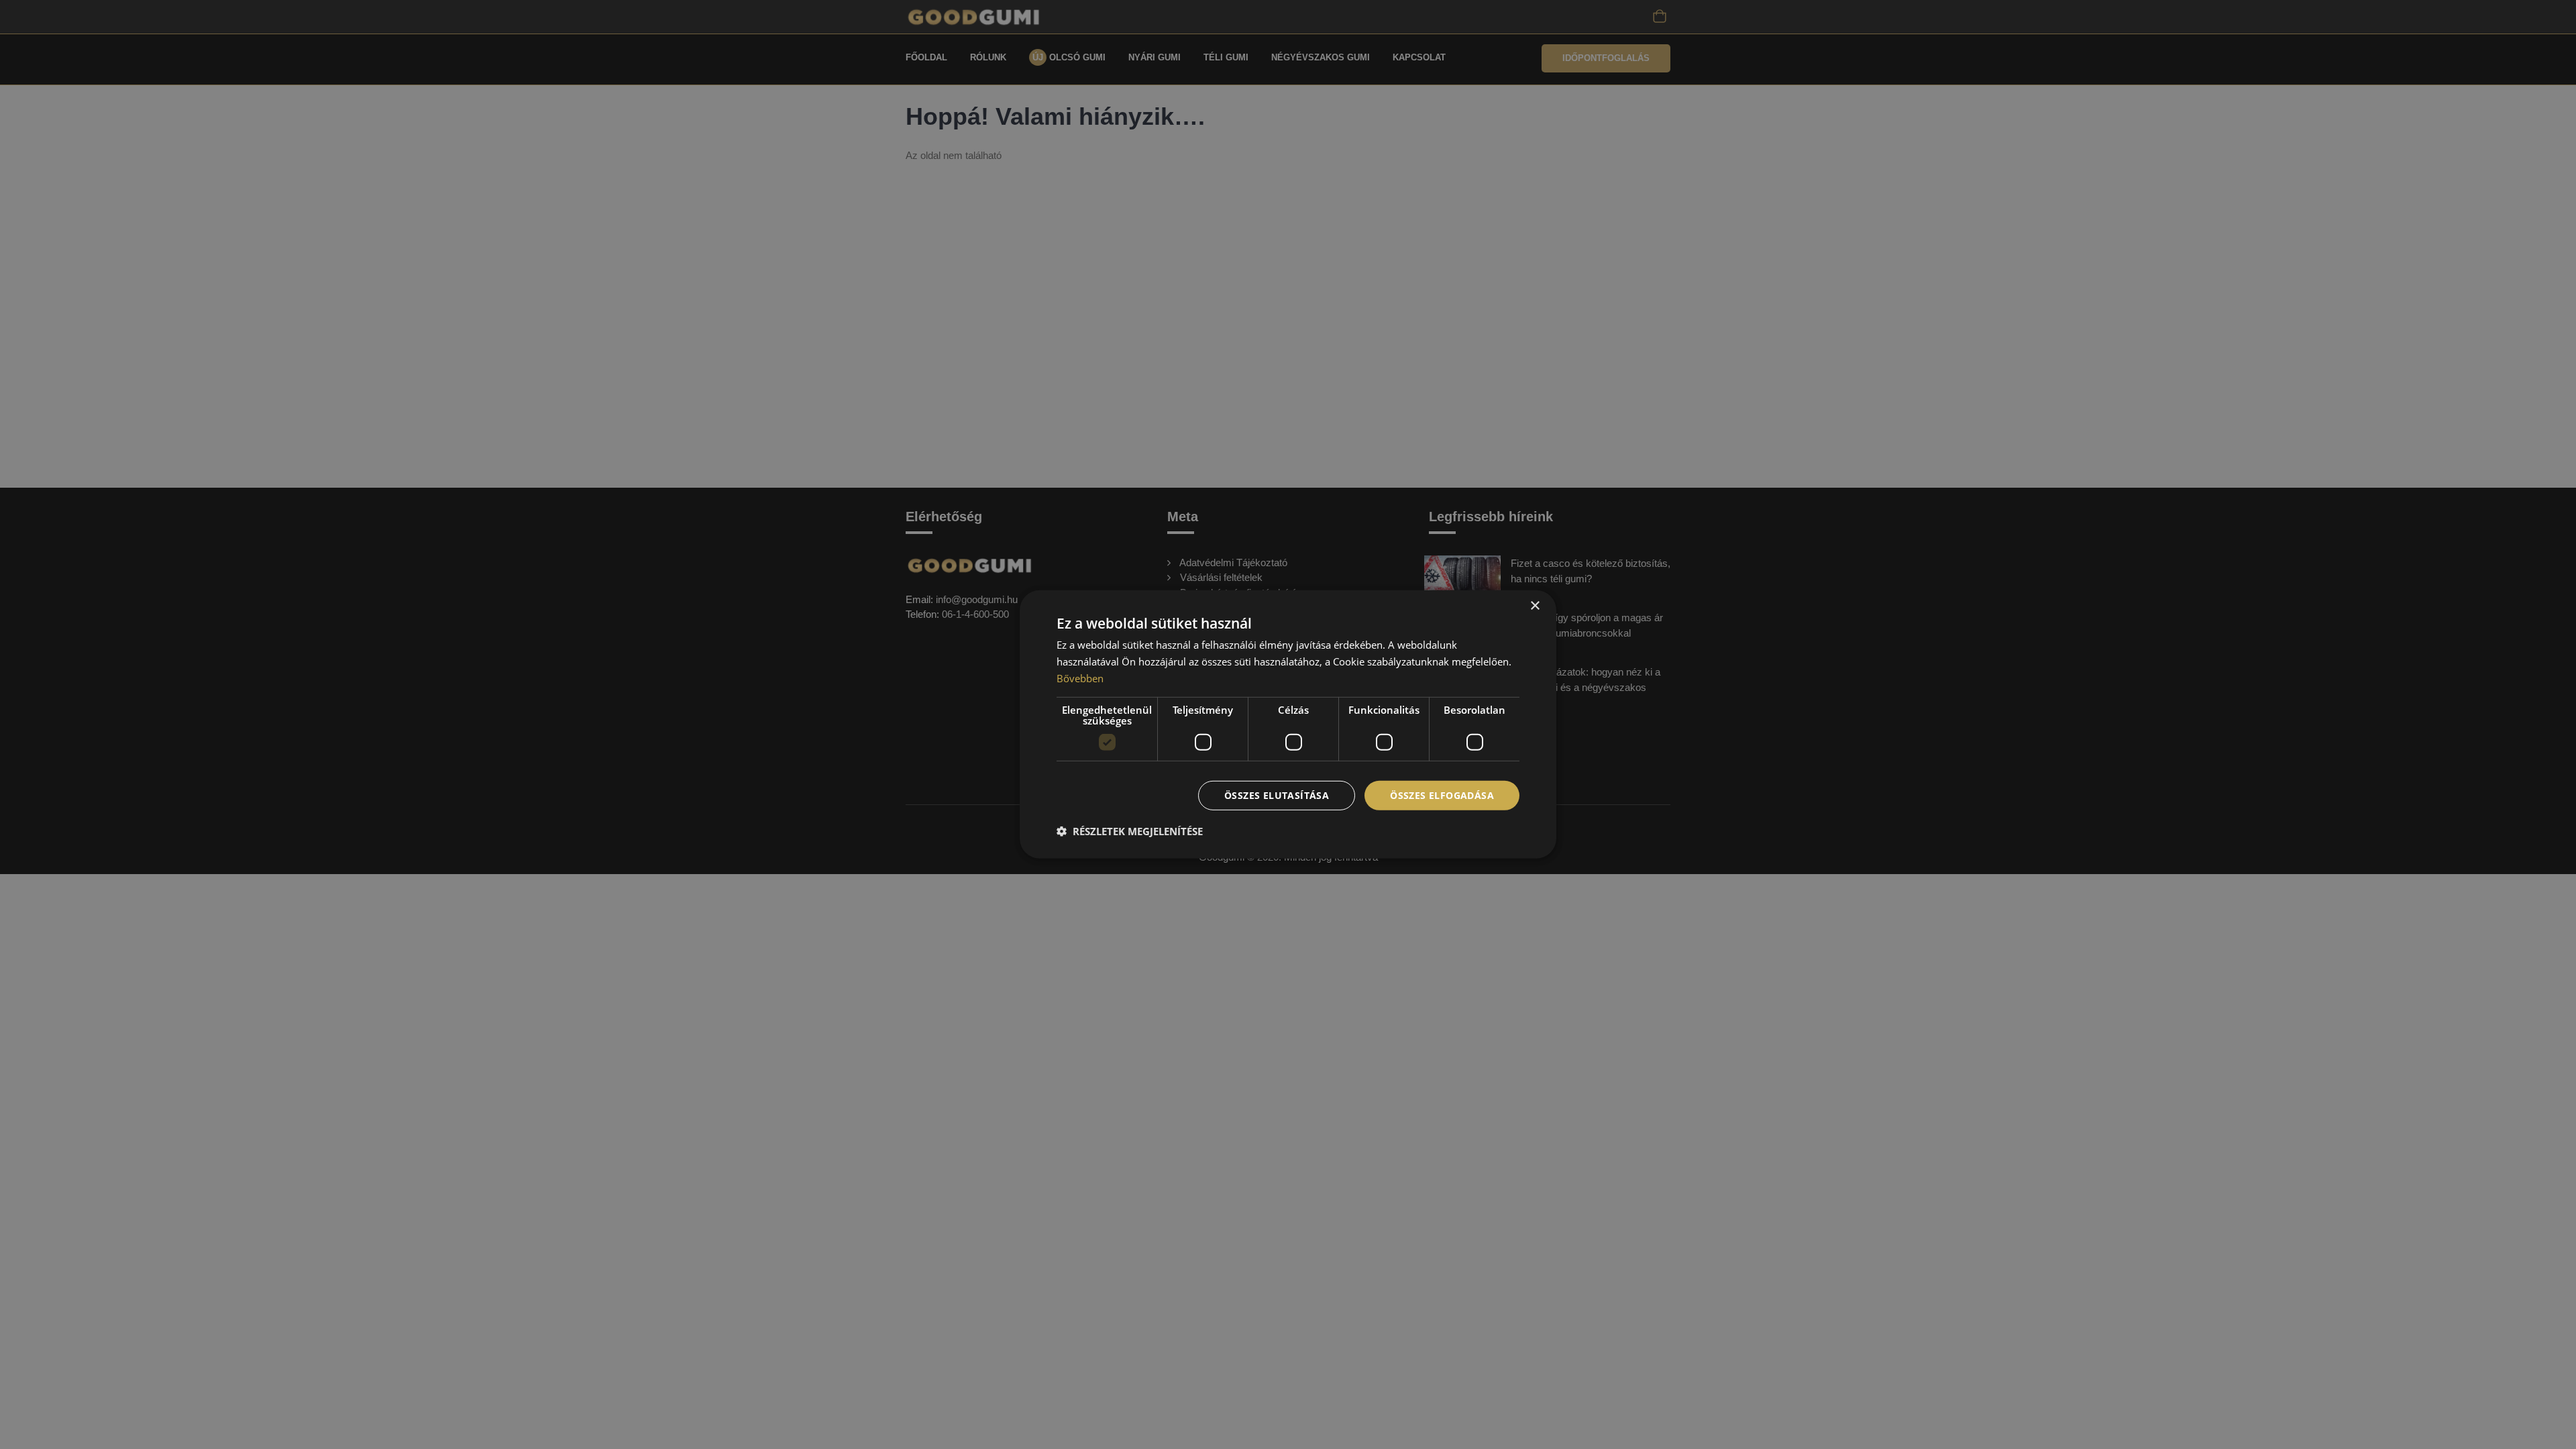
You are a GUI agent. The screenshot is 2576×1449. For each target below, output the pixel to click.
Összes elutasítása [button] (1277, 795)
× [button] (1535, 606)
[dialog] (1288, 724)
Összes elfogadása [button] (1442, 795)
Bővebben (1080, 678)
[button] (1130, 831)
